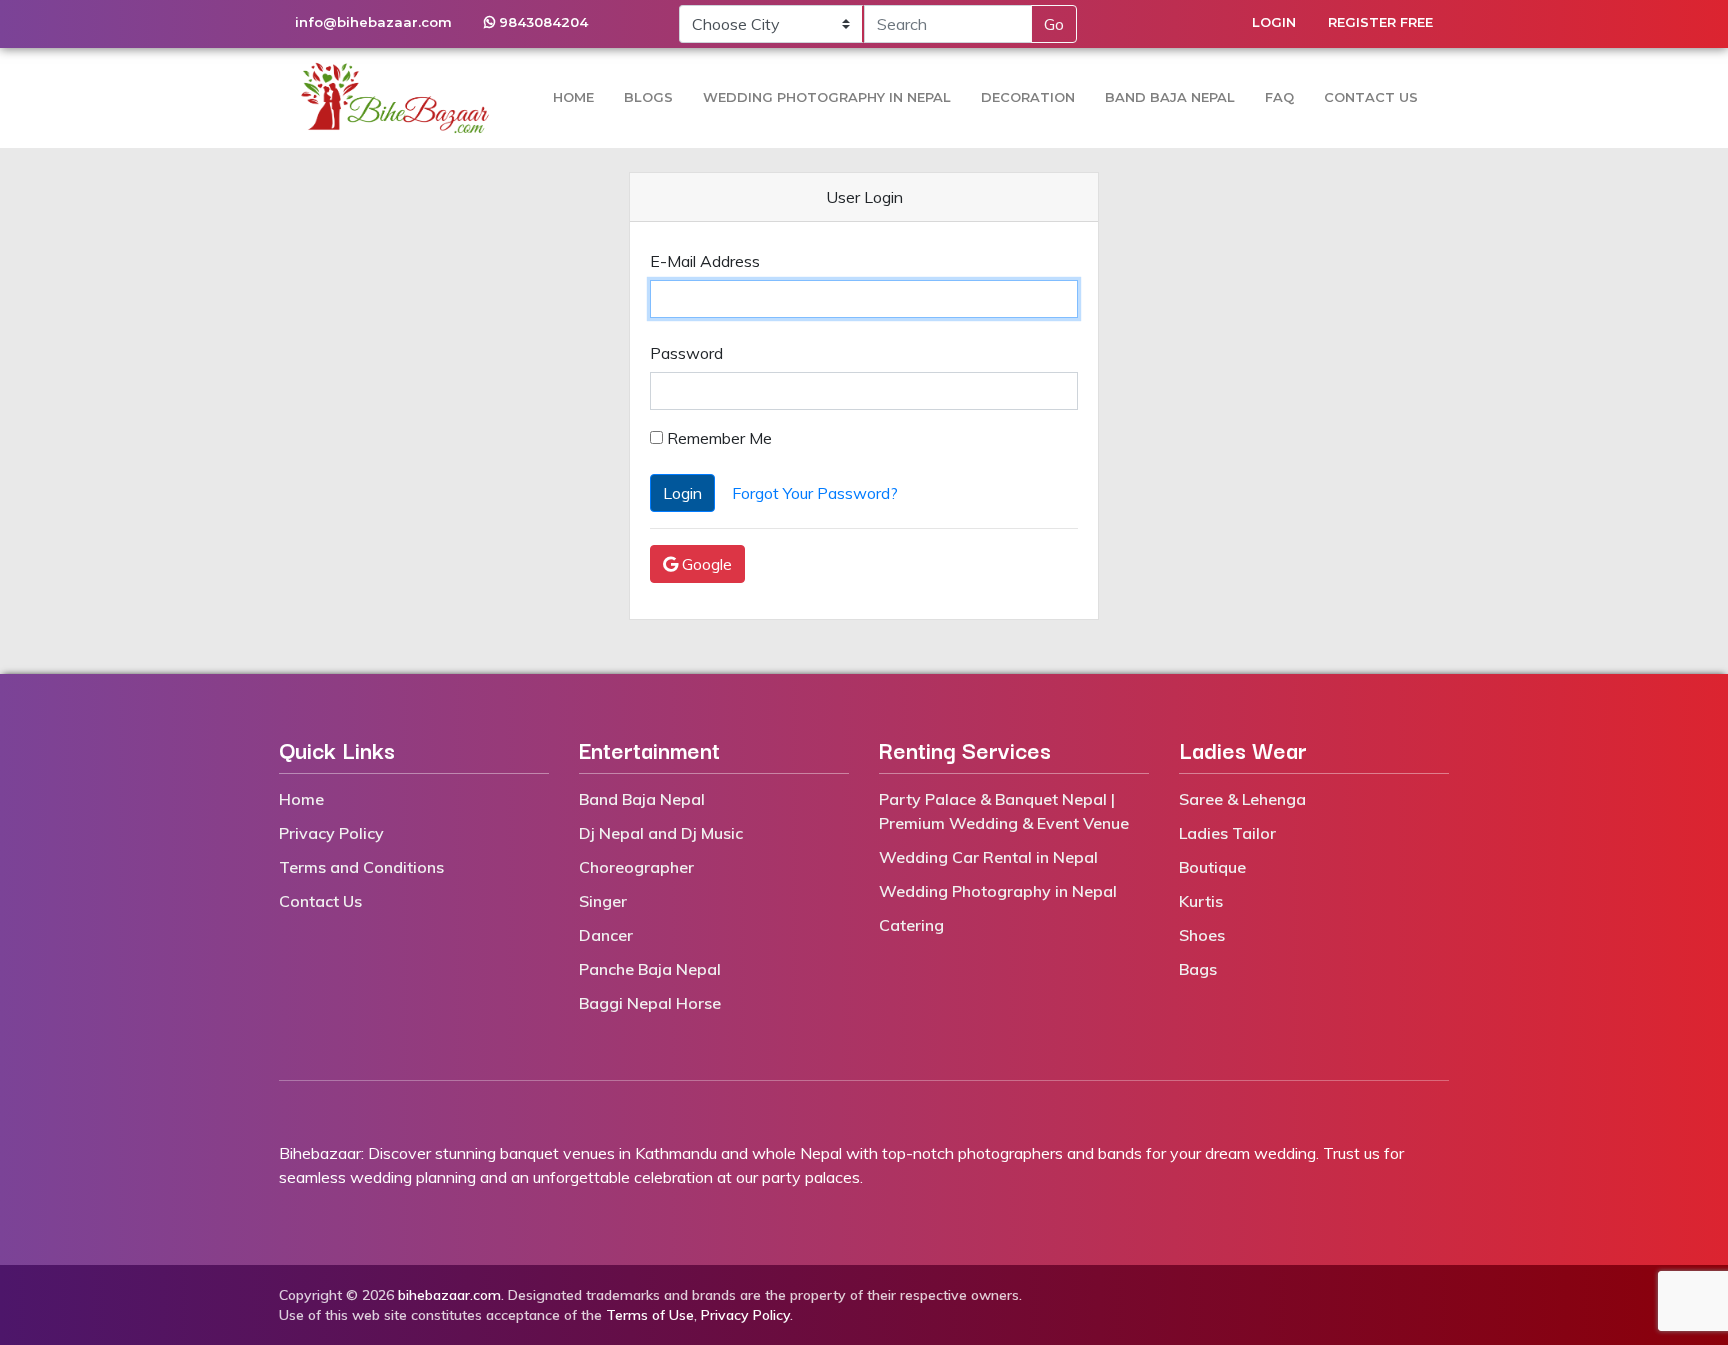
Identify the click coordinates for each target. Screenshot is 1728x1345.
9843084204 (541, 22)
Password (686, 353)
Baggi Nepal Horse (650, 1003)
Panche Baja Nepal (650, 969)
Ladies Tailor (1227, 833)
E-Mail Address (705, 261)
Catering (911, 925)
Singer (603, 901)
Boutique (1212, 867)
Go (1054, 24)
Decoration (1028, 97)
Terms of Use (650, 1315)
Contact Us (1371, 97)
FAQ (1279, 97)
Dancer (606, 935)
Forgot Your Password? (815, 493)
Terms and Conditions (361, 867)
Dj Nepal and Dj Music (661, 833)
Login (1274, 22)
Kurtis (1201, 901)
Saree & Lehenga (1242, 799)
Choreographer (636, 867)
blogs (648, 97)
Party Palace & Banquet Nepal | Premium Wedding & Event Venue (1004, 811)
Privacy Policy (331, 833)
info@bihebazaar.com (373, 22)
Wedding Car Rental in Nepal (988, 857)
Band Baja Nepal (1170, 97)
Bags (1198, 969)
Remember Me (717, 438)
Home (573, 97)
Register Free (1380, 22)
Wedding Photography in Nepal (827, 97)
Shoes (1202, 935)
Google (705, 564)
